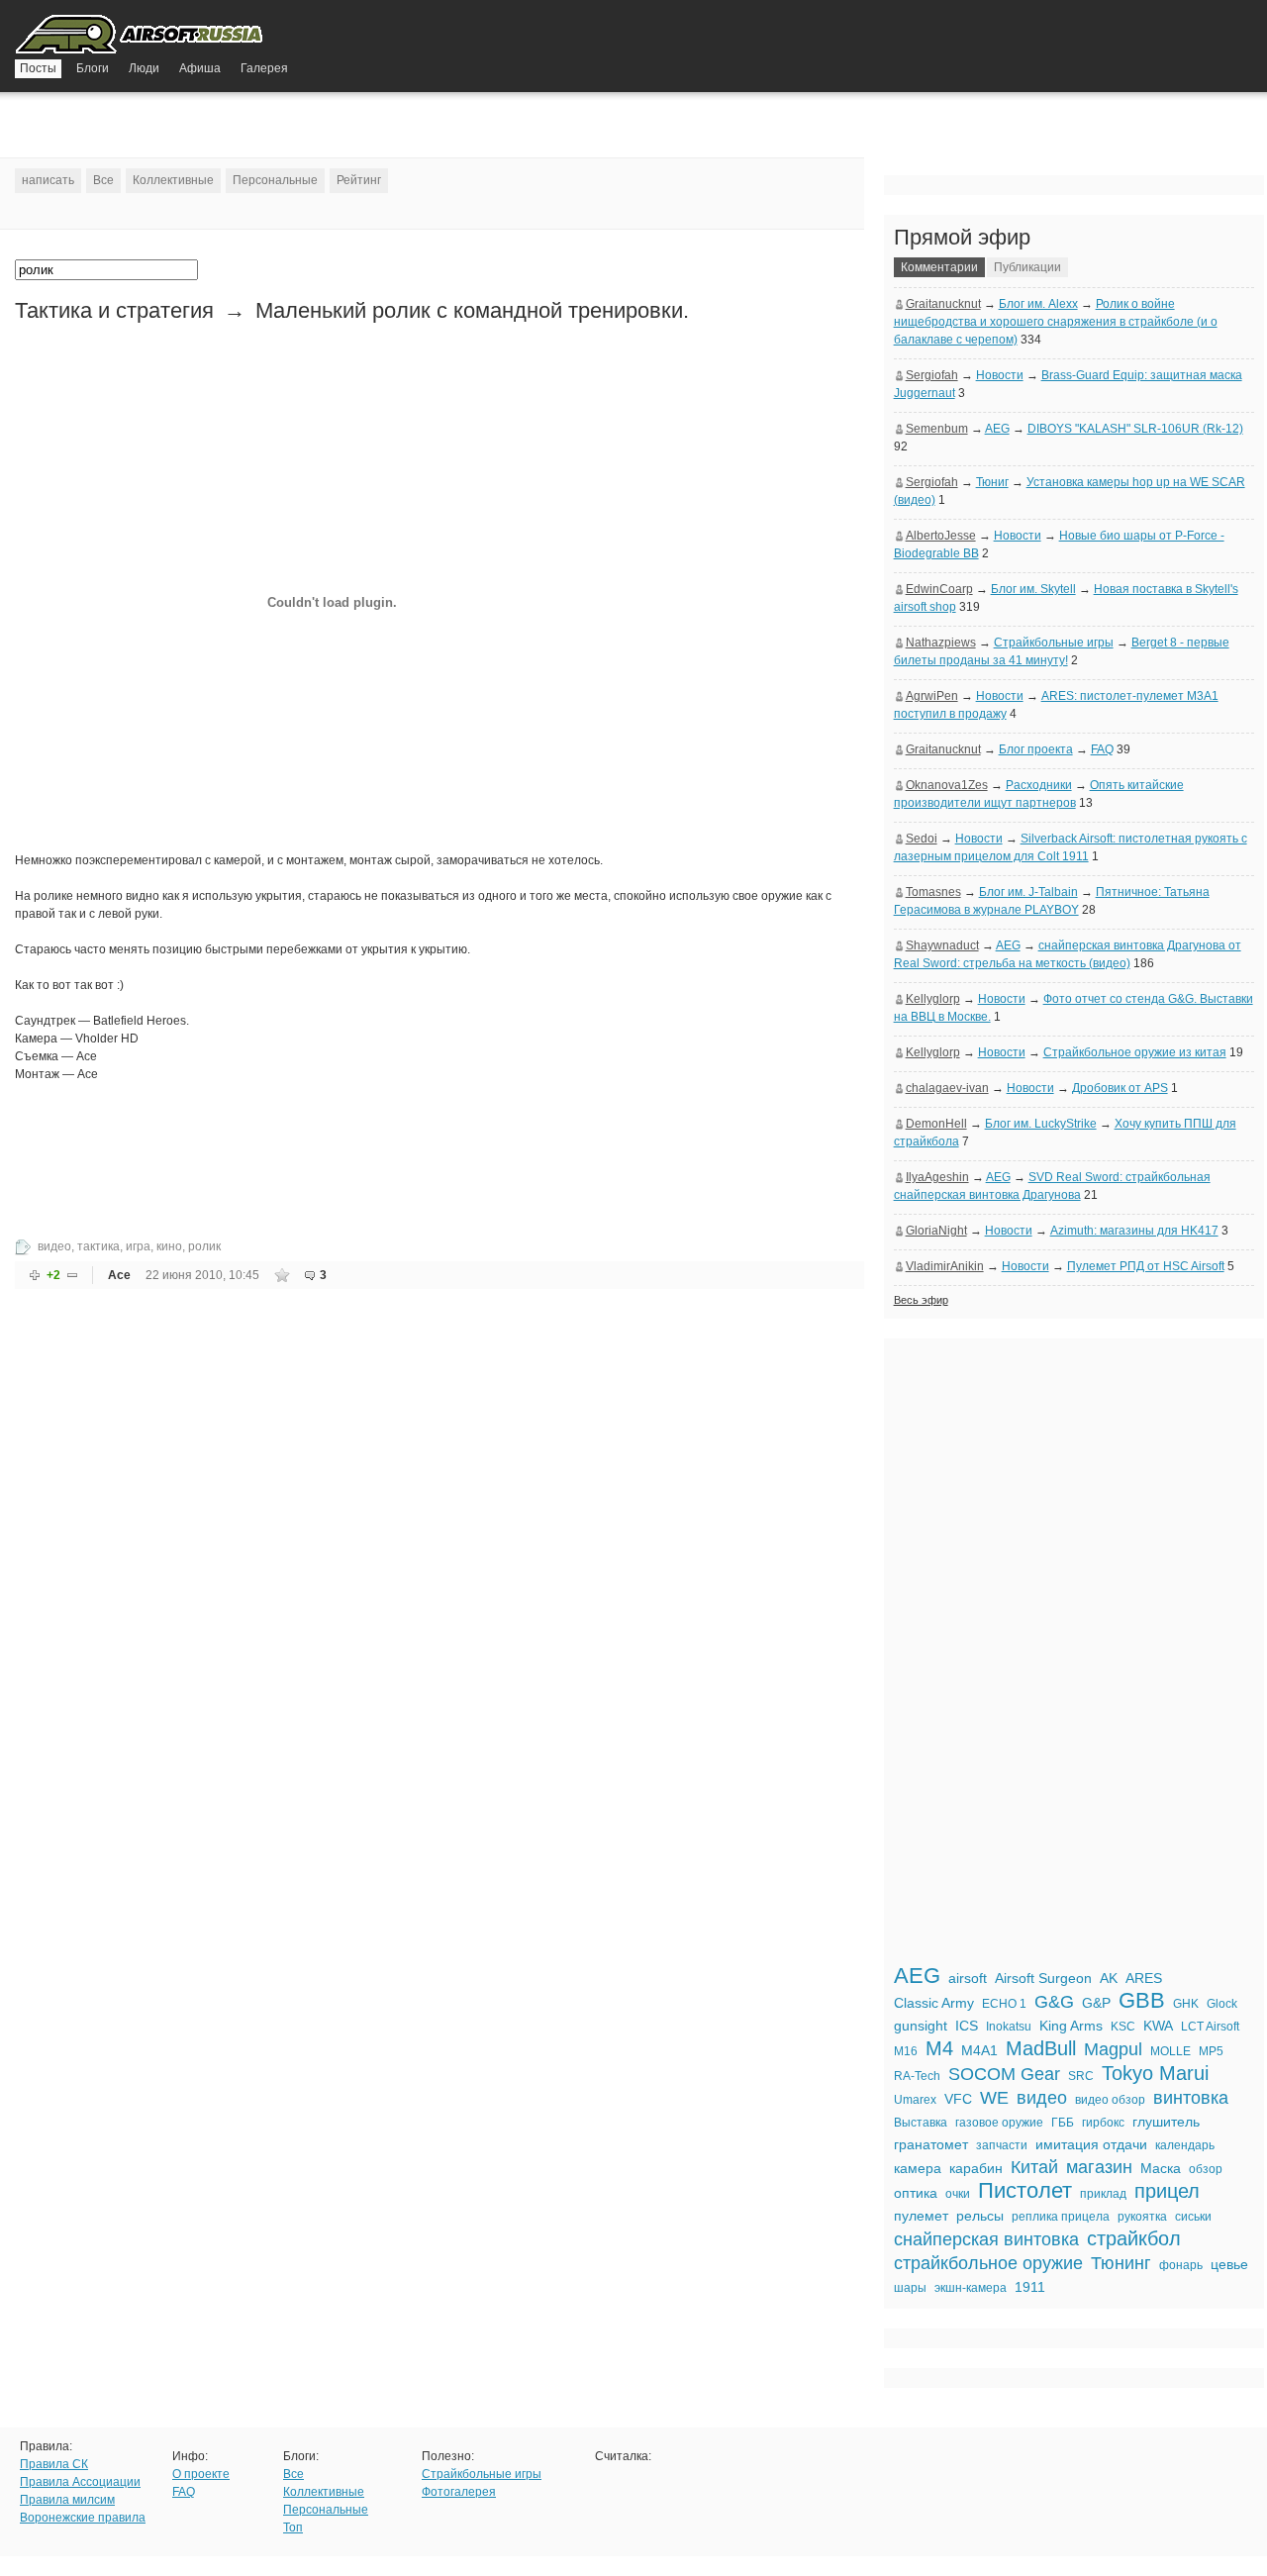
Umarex (915, 2100)
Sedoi (922, 839)
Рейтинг (359, 180)
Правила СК (54, 2464)
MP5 (1211, 2051)
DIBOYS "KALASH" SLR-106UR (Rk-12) (1135, 429)
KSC (1123, 2027)
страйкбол (1134, 2238)
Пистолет (1025, 2190)
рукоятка (1142, 2217)
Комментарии (939, 267)
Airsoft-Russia (141, 37)
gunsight (921, 2026)
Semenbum (937, 429)
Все (103, 180)
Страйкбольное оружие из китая (1135, 1052)
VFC (958, 2099)
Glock (1222, 2004)
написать (48, 180)
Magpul (1113, 2049)
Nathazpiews (941, 643)
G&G (1054, 2002)
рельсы (980, 2216)
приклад (1103, 2194)
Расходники (1039, 785)
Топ (293, 2527)
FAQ (1102, 749)
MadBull (1041, 2048)
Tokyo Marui (1155, 2073)
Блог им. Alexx (1038, 304)
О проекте (201, 2474)
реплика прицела (1061, 2217)
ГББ (1063, 2123)
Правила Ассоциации (80, 2482)
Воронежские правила (83, 2518)
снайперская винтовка (986, 2239)
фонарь (1181, 2265)
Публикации (1027, 267)
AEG (997, 429)
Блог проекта (1036, 749)
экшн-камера (971, 2288)
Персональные (275, 180)
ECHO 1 (1004, 2004)
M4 (939, 2048)
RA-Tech (917, 2076)
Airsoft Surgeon (1043, 1978)
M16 (906, 2051)
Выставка (921, 2123)
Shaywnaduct (942, 945)
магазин (1099, 2167)
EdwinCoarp (939, 589)
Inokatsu (1009, 2027)
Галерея (264, 68)
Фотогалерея (459, 2492)
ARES (1144, 1978)
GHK (1186, 2004)
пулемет (921, 2216)
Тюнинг (1121, 2263)
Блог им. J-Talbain (1028, 892)
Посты (38, 68)
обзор (1206, 2169)
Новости (1000, 375)
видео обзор (1110, 2100)
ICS (967, 2026)
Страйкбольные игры (1054, 643)
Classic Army (934, 2003)
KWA (1158, 2026)
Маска (1161, 2168)
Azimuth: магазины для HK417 (1134, 1231)
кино (169, 1246)
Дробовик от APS (1120, 1088)
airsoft (968, 1978)
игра (138, 1246)
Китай (1034, 2167)
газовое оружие (999, 2123)
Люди (144, 68)
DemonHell (936, 1124)
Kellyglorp (933, 999)
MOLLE (1170, 2051)
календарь (1185, 2145)
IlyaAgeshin (937, 1177)
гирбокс (1103, 2123)
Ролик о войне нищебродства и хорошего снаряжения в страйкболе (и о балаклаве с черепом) (1056, 322)
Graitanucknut (943, 304)
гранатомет (931, 2144)
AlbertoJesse (941, 536)
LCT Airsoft (1210, 2027)
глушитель (1166, 2122)
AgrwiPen (932, 696)
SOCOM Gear (1004, 2074)
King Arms (1071, 2026)
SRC (1081, 2076)
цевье (1229, 2264)
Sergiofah (932, 375)
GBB (1142, 2000)
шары (910, 2288)
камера (918, 2168)
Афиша (200, 68)
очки (958, 2194)
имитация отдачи (1091, 2144)
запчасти (1002, 2145)
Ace (119, 1275)
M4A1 (979, 2050)
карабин (976, 2168)
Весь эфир (921, 1300)
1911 (1030, 2287)
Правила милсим (67, 2500)
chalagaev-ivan (947, 1088)
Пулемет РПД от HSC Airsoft (1146, 1266)
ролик (204, 1246)
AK (1109, 1978)
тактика (98, 1246)
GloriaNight (936, 1231)
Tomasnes (933, 892)
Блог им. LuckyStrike (1041, 1124)
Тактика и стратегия (114, 310)
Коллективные (173, 180)
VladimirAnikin (945, 1266)
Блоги (93, 68)
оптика (916, 2193)
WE (994, 2098)
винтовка (1191, 2098)
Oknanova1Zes (947, 785)
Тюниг (992, 482)
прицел (1167, 2191)
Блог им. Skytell (1033, 589)
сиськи (1193, 2217)
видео (54, 1246)
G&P (1096, 2003)
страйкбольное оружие (988, 2263)
